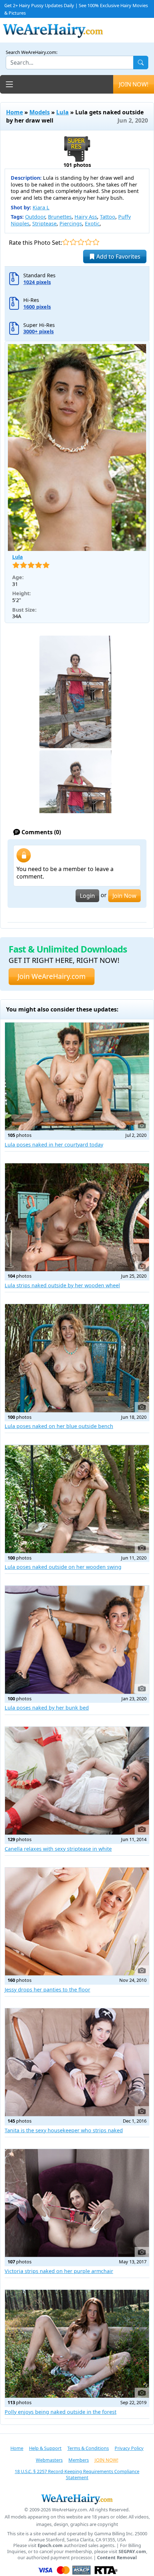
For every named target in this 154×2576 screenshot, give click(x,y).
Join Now (124, 896)
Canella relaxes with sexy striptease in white (58, 1849)
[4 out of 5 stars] (88, 242)
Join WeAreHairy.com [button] (52, 976)
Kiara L (41, 207)
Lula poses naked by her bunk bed (47, 1708)
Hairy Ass (86, 217)
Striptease (44, 223)
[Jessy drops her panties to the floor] (77, 1921)
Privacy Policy (129, 2448)
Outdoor (35, 217)
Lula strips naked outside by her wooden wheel (62, 1285)
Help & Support (45, 2448)
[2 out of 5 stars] (73, 242)
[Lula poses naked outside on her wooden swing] (77, 1499)
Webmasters (49, 2460)
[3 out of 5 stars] (81, 242)
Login (87, 896)
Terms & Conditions (88, 2448)
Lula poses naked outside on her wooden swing (63, 1567)
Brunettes (60, 217)
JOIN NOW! (134, 84)
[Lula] (77, 447)
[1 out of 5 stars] (66, 242)
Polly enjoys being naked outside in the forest (61, 2412)
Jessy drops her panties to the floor (47, 1990)
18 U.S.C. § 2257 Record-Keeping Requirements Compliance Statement (77, 2474)
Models (40, 112)
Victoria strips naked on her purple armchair (59, 2271)
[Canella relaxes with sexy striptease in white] (77, 1781)
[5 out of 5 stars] (96, 242)
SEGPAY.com (132, 2552)
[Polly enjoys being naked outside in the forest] (77, 2344)
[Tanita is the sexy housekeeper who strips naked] (77, 2062)
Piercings (71, 223)
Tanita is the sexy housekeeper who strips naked (64, 2130)
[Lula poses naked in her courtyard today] (77, 1076)
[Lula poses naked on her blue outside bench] (77, 1358)
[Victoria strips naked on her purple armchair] (77, 2203)
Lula (62, 112)
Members (79, 2460)
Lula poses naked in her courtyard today (54, 1145)
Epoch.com (50, 2545)
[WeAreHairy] (77, 2499)
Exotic (92, 223)
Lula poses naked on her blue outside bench (59, 1426)
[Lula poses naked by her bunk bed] (77, 1640)
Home (15, 112)
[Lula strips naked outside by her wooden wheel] (77, 1217)
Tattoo (108, 217)
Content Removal (117, 2558)
